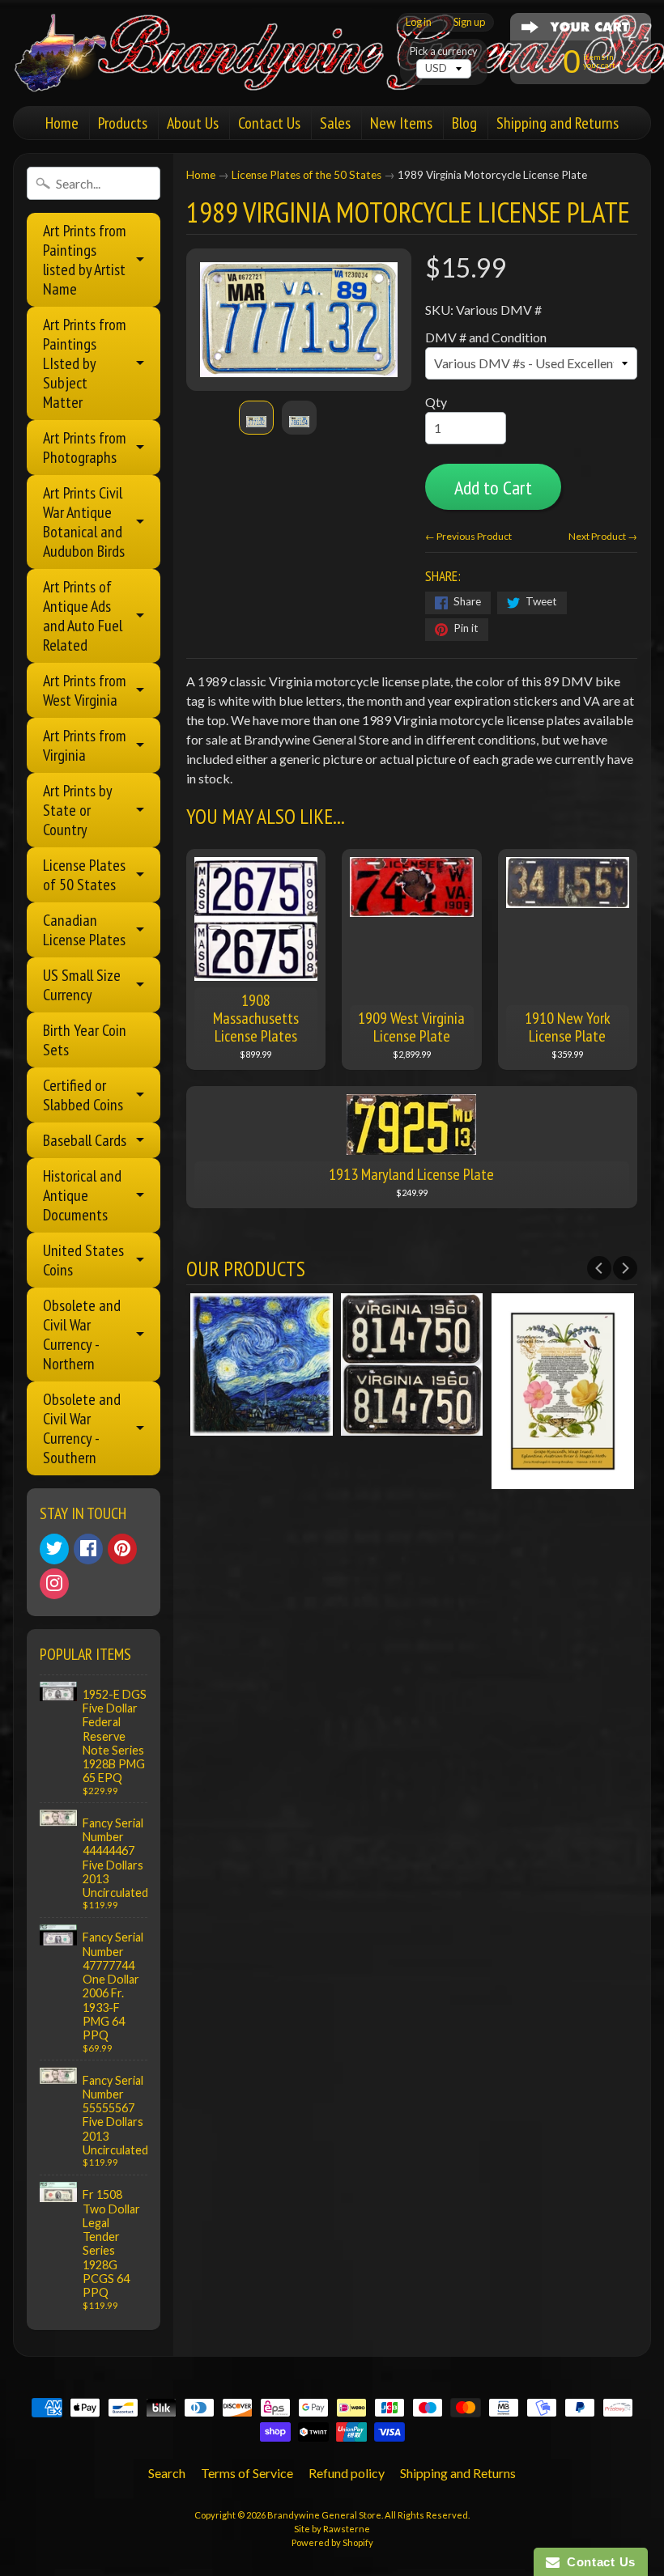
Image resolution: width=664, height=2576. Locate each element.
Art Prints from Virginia (85, 745)
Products (123, 123)
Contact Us (269, 123)
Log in (419, 22)
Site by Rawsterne (332, 2529)
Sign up (469, 22)
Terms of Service (247, 2473)
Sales (335, 123)
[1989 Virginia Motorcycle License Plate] (256, 418)
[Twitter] (54, 1549)
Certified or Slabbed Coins (83, 1095)
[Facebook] (88, 1549)
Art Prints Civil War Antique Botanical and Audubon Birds (84, 522)
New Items (401, 123)
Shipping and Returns (558, 123)
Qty (436, 402)
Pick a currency (444, 51)
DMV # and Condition (486, 337)
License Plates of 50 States (84, 875)
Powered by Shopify (332, 2542)
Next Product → (603, 536)
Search (167, 2473)
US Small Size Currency (82, 985)
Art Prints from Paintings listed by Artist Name (85, 260)
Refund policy (347, 2473)
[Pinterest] (122, 1549)
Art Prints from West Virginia (85, 690)
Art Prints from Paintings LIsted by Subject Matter (85, 363)
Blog (464, 123)
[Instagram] (54, 1584)
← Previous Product (468, 536)
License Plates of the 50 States (306, 175)
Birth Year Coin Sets (85, 1040)
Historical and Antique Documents (82, 1195)
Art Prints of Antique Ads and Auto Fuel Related (83, 616)
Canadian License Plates (84, 930)
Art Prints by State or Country (78, 810)
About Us (193, 123)
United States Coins (83, 1260)
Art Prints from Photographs (85, 448)
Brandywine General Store (324, 2515)
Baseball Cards (85, 1140)
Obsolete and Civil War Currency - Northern (82, 1335)
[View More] (262, 1426)
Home (62, 123)
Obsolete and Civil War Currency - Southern (82, 1428)
